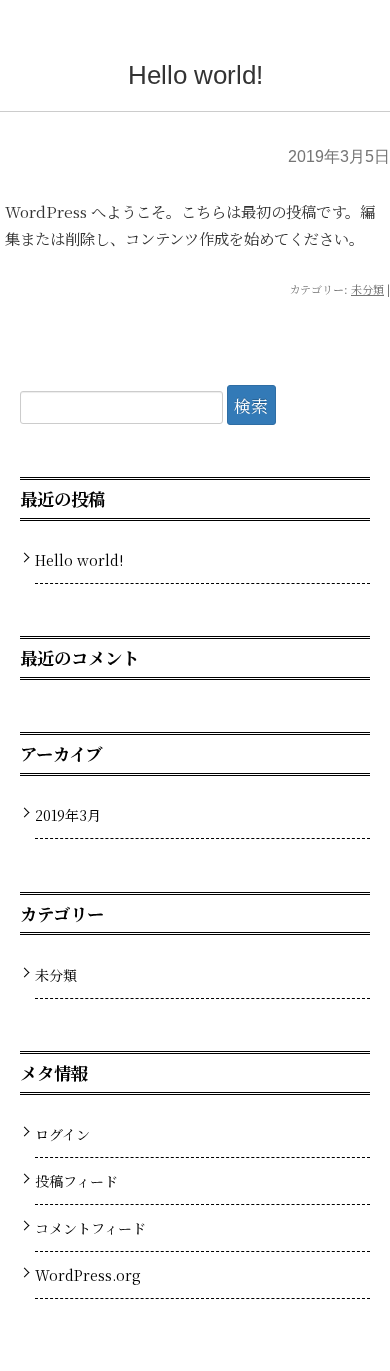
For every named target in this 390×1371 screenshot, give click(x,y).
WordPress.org (88, 1275)
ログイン (62, 1134)
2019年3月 (68, 815)
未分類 (367, 289)
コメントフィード (90, 1228)
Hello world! (195, 75)
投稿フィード (76, 1181)
